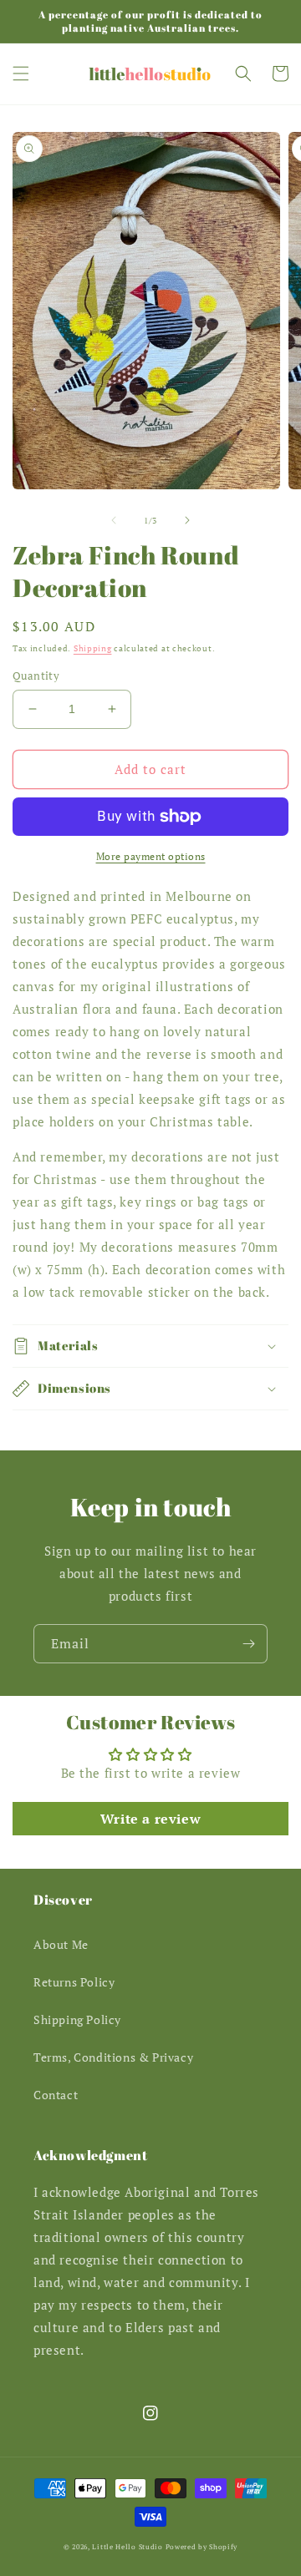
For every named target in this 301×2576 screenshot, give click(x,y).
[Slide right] (187, 520)
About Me (61, 1944)
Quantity (36, 676)
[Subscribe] (248, 1644)
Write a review (150, 1819)
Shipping (93, 648)
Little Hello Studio (127, 2546)
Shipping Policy (77, 2019)
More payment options (151, 856)
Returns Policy (74, 1982)
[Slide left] (114, 520)
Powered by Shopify (202, 2546)
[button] (21, 73)
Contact (56, 2095)
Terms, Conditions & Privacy (113, 2057)
